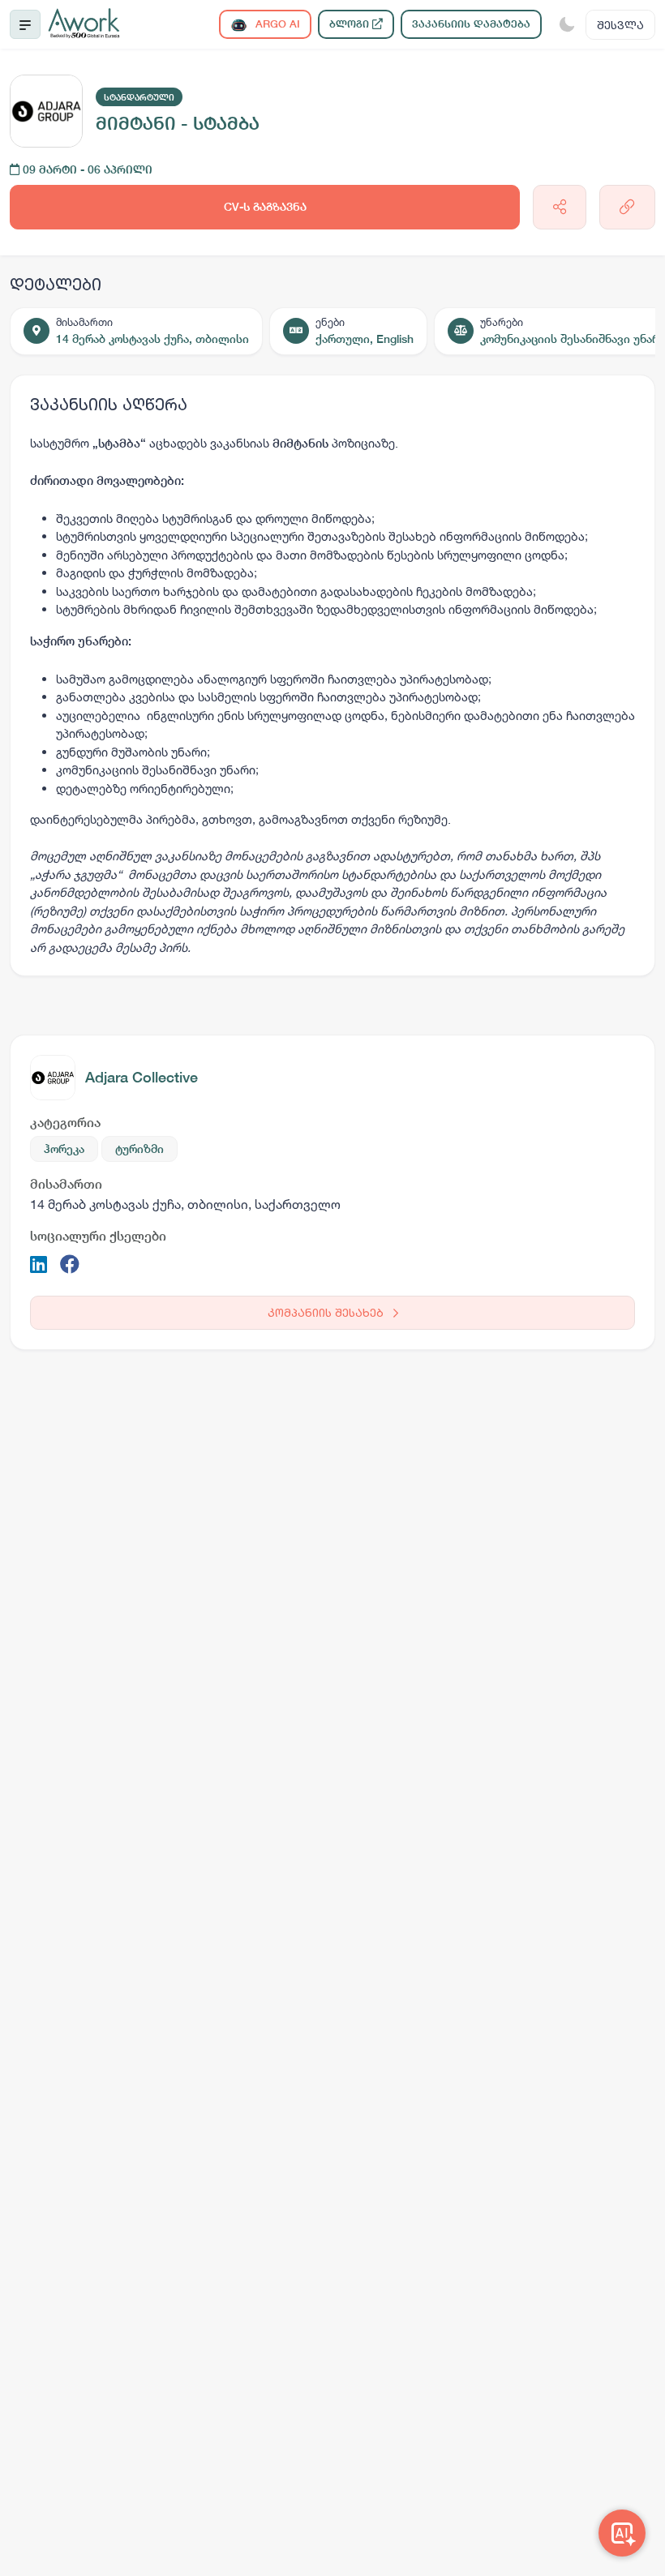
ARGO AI (276, 24)
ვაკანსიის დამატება (471, 24)
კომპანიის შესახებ (327, 1312)
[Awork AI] (622, 2533)
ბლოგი (351, 24)
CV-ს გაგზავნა (265, 207)
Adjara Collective (142, 1077)
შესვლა (620, 25)
